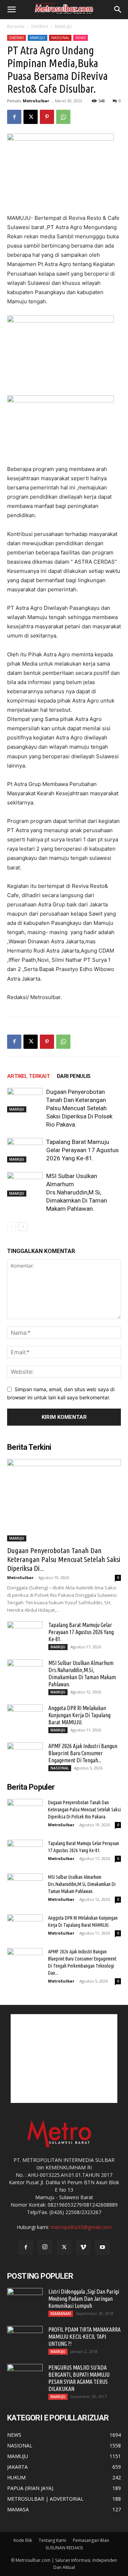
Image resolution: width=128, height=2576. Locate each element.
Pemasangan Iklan (91, 2540)
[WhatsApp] (63, 117)
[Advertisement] (64, 2059)
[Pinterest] (47, 117)
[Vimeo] (83, 2247)
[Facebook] (14, 117)
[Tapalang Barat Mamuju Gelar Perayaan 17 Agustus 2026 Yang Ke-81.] (25, 1150)
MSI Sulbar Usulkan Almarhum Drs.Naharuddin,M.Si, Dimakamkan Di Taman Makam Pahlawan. (77, 1192)
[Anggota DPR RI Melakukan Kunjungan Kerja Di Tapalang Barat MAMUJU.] (25, 1717)
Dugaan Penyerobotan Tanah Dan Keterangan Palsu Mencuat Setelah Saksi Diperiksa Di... (64, 1559)
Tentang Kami (52, 2540)
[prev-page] (12, 1227)
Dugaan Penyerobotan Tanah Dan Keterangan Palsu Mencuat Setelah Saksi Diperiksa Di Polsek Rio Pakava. (79, 1108)
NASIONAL (60, 38)
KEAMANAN (61, 2314)
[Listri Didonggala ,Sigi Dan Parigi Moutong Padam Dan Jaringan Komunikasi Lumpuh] (25, 2300)
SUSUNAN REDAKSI (64, 2548)
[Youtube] (102, 2247)
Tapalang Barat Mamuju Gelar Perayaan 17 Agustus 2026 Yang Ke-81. (82, 1150)
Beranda (16, 26)
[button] (11, 10)
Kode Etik (23, 2540)
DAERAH (40, 26)
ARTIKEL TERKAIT (28, 1076)
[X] (31, 117)
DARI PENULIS (74, 1076)
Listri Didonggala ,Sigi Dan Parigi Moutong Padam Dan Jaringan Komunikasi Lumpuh (84, 2299)
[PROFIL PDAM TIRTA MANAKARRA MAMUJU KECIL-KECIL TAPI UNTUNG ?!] (25, 2338)
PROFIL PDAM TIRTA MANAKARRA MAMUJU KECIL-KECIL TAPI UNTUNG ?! (84, 2337)
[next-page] (23, 1227)
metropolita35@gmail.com (81, 2227)
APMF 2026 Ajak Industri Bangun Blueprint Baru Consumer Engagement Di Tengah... (83, 1753)
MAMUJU (63, 26)
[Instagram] (45, 2247)
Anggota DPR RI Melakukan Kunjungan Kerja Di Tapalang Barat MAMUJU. (79, 1715)
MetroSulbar (36, 101)
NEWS (81, 38)
